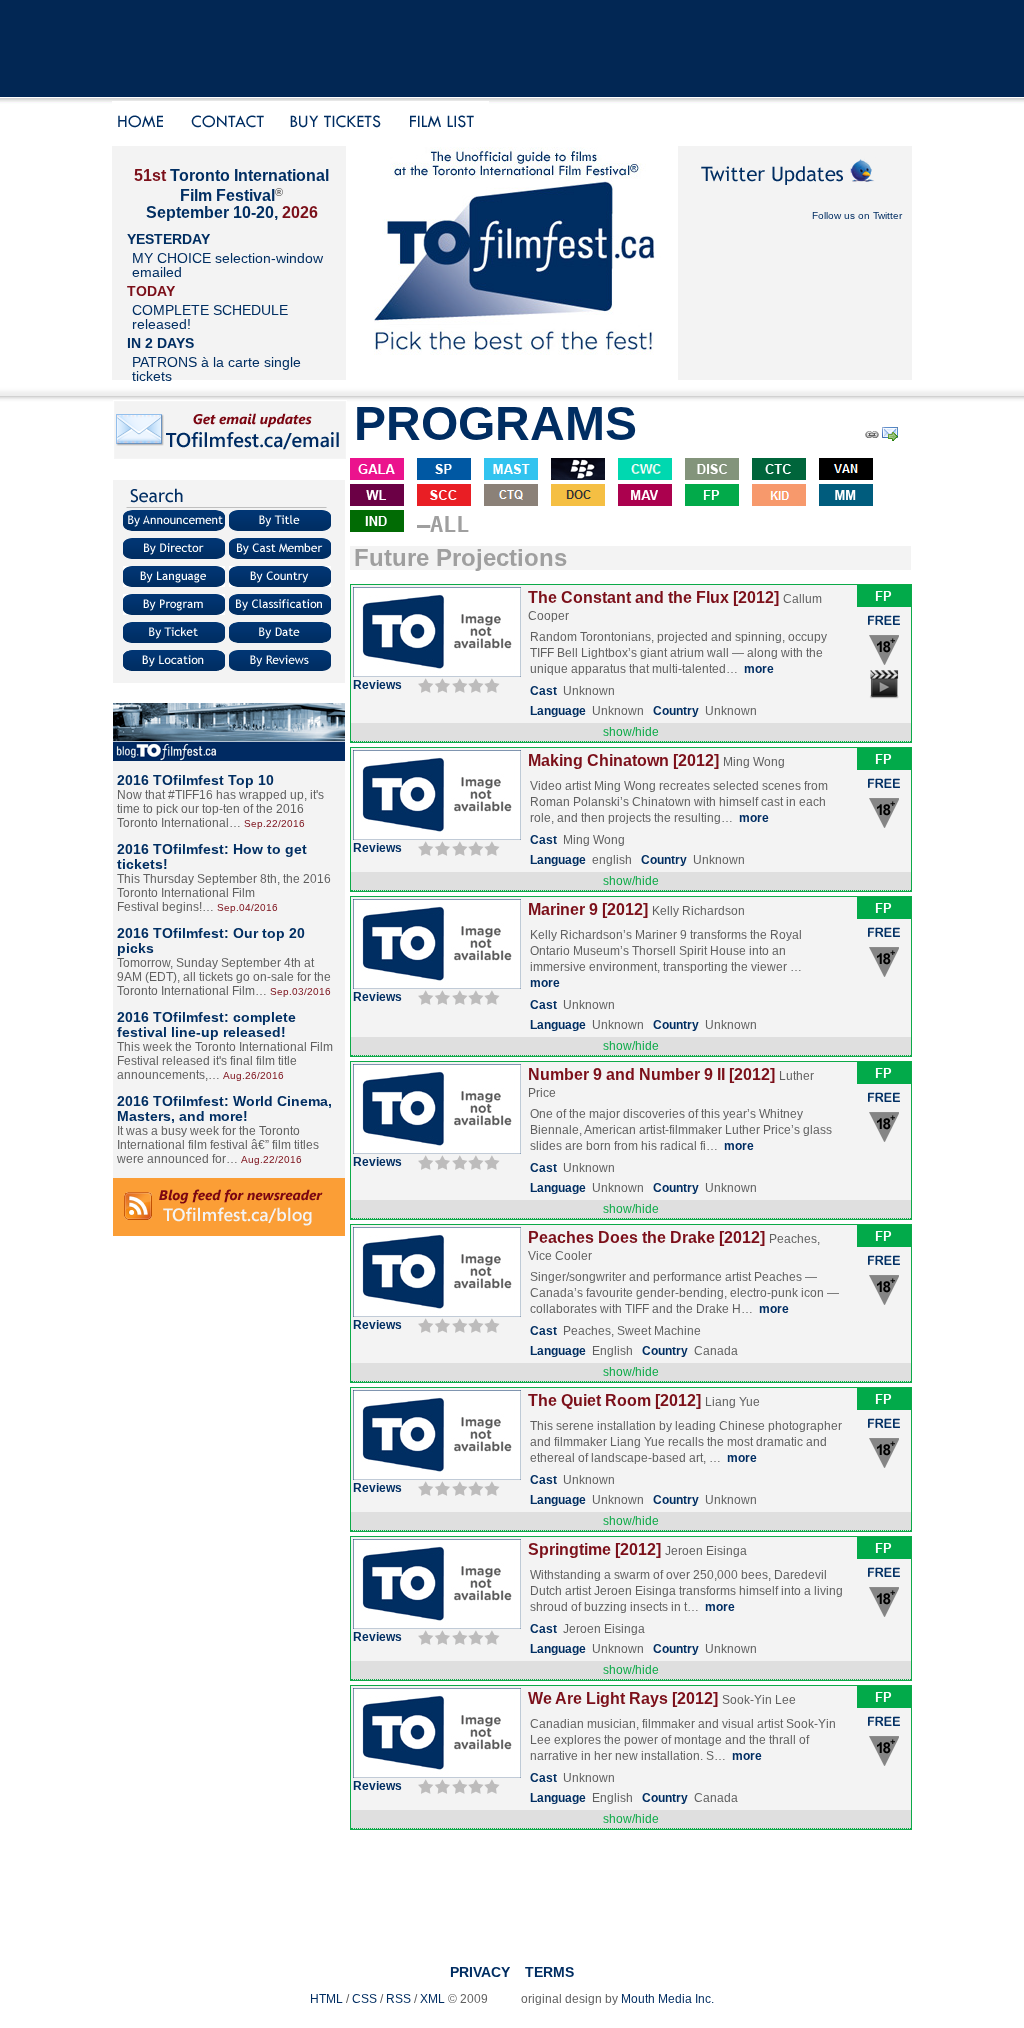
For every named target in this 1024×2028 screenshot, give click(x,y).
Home (144, 123)
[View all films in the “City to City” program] (779, 472)
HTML (326, 1999)
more (759, 669)
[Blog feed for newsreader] (229, 1232)
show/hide (631, 732)
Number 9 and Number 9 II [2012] (651, 1074)
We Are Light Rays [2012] (623, 1698)
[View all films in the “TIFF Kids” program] (779, 498)
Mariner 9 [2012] (588, 909)
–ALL (443, 524)
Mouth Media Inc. (667, 1999)
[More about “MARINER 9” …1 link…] (437, 985)
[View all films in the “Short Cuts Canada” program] (444, 498)
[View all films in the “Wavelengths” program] (377, 498)
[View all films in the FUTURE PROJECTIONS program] (884, 603)
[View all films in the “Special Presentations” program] (444, 472)
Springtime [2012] (594, 1549)
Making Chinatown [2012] (623, 760)
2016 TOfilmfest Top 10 (195, 780)
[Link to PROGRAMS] (871, 438)
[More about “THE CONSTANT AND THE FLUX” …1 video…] (437, 673)
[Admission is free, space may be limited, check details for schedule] (884, 630)
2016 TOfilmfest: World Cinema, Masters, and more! (224, 1108)
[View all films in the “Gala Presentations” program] (377, 472)
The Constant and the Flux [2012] (653, 597)
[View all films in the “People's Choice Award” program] (578, 472)
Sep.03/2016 (300, 991)
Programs (495, 423)
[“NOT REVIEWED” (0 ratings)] (456, 685)
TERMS (549, 1972)
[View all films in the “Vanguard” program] (846, 472)
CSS (364, 1999)
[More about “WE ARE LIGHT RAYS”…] (437, 1774)
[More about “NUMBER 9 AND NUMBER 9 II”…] (437, 1150)
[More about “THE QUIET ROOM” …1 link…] (437, 1476)
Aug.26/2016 (253, 1075)
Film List (446, 123)
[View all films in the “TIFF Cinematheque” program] (511, 498)
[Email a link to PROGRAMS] (891, 438)
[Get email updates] (230, 456)
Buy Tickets (342, 123)
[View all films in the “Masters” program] (511, 472)
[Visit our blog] (229, 757)
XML (432, 1999)
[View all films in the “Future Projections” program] (712, 498)
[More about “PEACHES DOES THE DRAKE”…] (437, 1313)
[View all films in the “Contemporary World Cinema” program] (645, 472)
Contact (228, 123)
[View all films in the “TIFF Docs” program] (578, 498)
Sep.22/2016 (274, 823)
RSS (398, 1999)
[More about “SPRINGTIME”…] (437, 1625)
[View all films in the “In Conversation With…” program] (645, 498)
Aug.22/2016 (271, 1159)
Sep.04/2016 (247, 907)
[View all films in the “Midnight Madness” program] (846, 498)
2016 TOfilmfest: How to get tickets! (212, 856)
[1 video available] (884, 697)
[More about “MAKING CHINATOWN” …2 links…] (437, 836)
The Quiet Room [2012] (614, 1400)
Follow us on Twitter (857, 215)
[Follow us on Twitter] (795, 192)
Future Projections (460, 557)
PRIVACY (480, 1972)
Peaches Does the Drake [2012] (646, 1237)
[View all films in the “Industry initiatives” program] (377, 524)
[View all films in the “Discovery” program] (712, 472)
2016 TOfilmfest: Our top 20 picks (211, 940)
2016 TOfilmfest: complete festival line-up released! (206, 1024)
